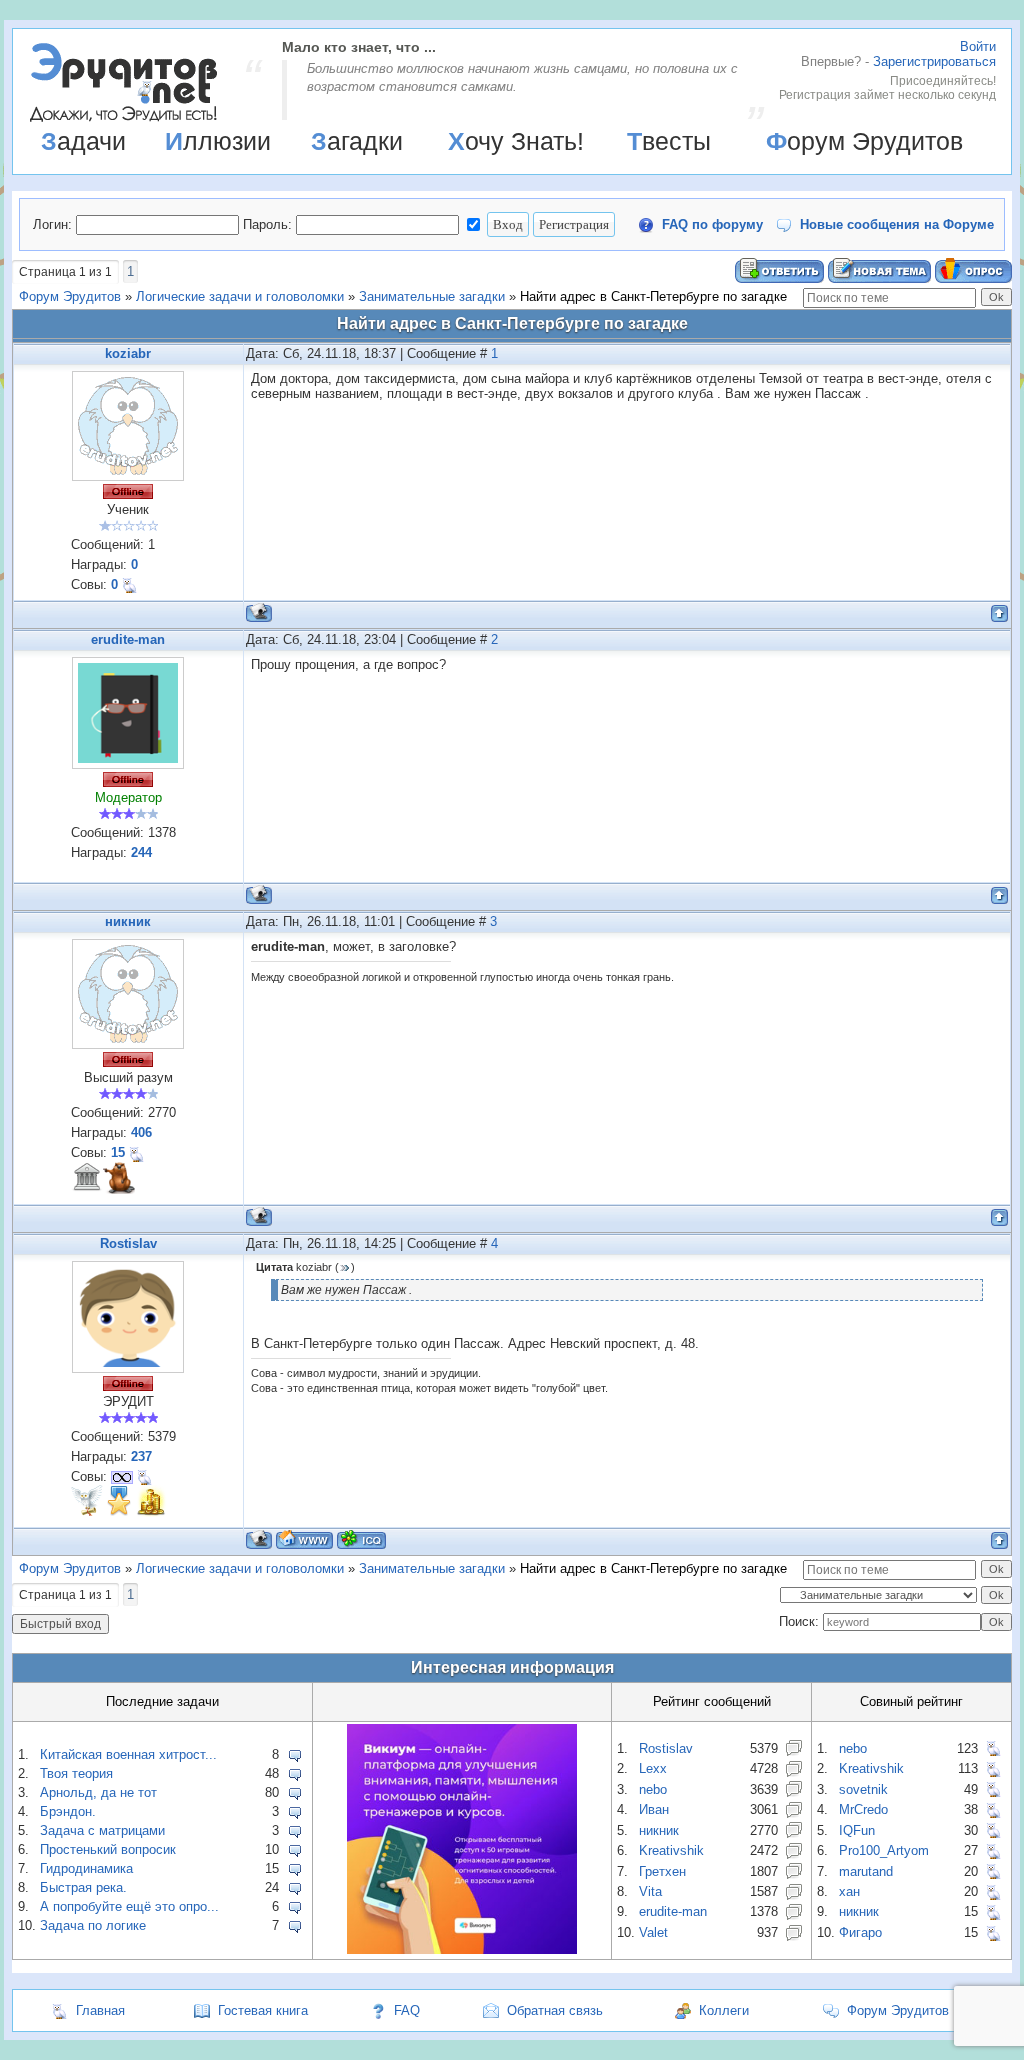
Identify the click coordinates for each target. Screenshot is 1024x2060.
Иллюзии (218, 141)
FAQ (407, 2010)
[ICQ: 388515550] (361, 1539)
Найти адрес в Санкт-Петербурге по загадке (653, 296)
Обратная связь (555, 2010)
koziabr (128, 353)
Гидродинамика (86, 1868)
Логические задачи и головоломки (240, 296)
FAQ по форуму (712, 224)
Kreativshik (671, 1850)
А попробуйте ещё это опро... (129, 1906)
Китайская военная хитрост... (128, 1754)
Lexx (653, 1768)
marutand (866, 1871)
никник (128, 921)
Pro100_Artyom (884, 1850)
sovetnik (863, 1789)
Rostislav (128, 1243)
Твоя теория (76, 1773)
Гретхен (662, 1871)
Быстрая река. (83, 1887)
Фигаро (860, 1932)
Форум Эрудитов (864, 141)
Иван (654, 1809)
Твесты (669, 141)
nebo (653, 1789)
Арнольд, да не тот (98, 1792)
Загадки (357, 141)
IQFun (857, 1830)
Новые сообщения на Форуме (897, 224)
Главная (100, 2010)
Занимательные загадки (432, 296)
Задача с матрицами (102, 1830)
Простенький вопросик (108, 1849)
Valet (653, 1932)
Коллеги (724, 2010)
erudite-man (128, 639)
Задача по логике (93, 1925)
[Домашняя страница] (304, 1539)
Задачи (83, 141)
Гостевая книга (263, 2010)
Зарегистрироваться (934, 61)
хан (849, 1891)
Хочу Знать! (516, 141)
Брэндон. (68, 1811)
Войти (978, 46)
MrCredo (863, 1809)
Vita (650, 1891)
